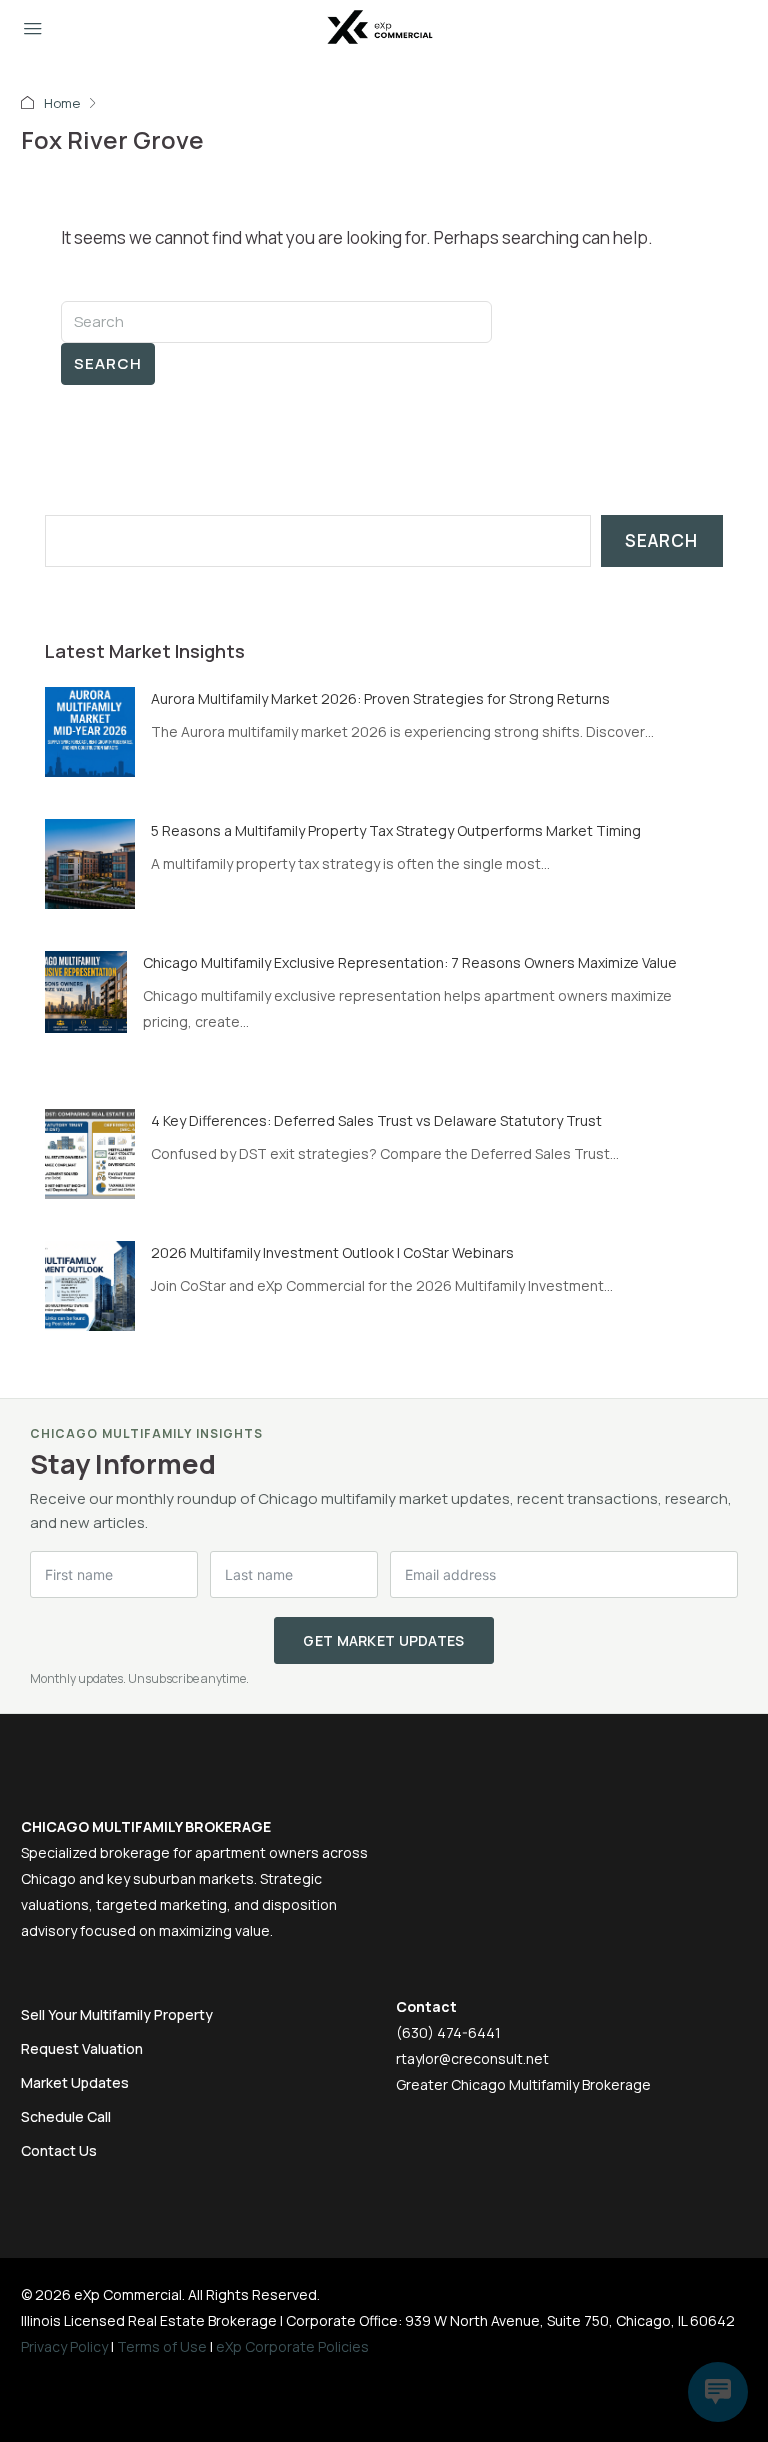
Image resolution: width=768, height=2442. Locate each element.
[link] (90, 730)
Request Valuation (82, 2048)
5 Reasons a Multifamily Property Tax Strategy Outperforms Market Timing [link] (396, 830)
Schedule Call (66, 2116)
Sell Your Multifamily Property (117, 2014)
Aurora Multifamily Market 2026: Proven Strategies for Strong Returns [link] (380, 698)
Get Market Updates (383, 1640)
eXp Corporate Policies (292, 2346)
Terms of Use (162, 2346)
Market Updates (75, 2082)
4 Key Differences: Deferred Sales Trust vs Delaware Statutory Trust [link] (376, 1120)
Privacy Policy (64, 2346)
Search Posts (99, 501)
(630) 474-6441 (448, 2032)
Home (62, 103)
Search (108, 363)
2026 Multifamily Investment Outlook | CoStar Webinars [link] (332, 1252)
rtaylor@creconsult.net (472, 2058)
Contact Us (59, 2150)
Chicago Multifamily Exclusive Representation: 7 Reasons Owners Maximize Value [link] (410, 962)
